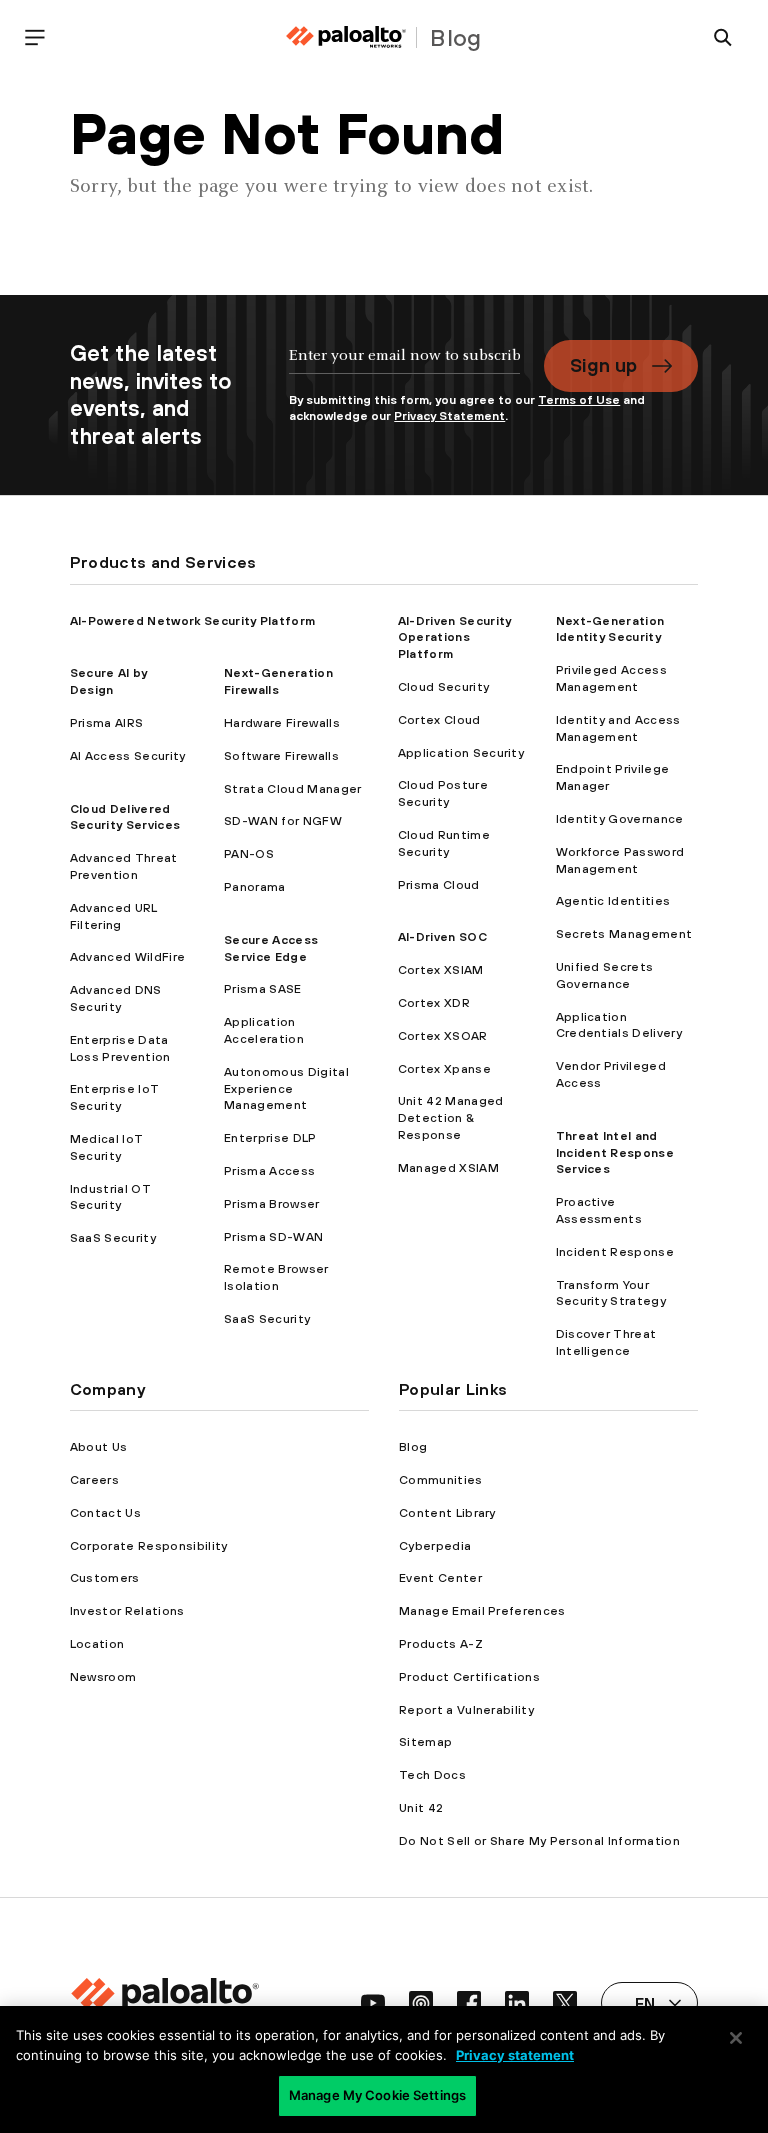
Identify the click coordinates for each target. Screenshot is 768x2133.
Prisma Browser (271, 1204)
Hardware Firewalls (282, 723)
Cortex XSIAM (441, 970)
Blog (413, 1447)
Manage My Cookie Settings (377, 2095)
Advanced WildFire (127, 957)
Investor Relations (127, 1611)
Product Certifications (469, 1677)
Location (97, 1644)
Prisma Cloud (439, 885)
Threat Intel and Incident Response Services (615, 1153)
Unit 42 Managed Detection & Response (451, 1118)
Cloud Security (443, 687)
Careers (94, 1480)
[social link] (373, 2003)
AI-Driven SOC (442, 937)
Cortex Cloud (439, 720)
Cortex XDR (434, 1003)
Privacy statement (515, 2055)
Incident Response (615, 1252)
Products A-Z (441, 1644)
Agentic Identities (613, 901)
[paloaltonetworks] (346, 37)
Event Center (440, 1578)
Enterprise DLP (270, 1138)
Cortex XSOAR (443, 1036)
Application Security (461, 753)
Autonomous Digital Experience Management (286, 1089)
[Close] (736, 2038)
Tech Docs (432, 1775)
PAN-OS (249, 854)
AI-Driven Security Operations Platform (455, 638)
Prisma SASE (263, 989)
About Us (99, 1447)
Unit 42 (421, 1808)
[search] (723, 37)
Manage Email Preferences (482, 1611)
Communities (441, 1480)
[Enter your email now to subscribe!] (404, 365)
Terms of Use (579, 400)
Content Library (447, 1513)
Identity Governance (620, 819)
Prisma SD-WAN (273, 1237)
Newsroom (103, 1677)
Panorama (255, 887)
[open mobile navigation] (35, 37)
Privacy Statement (449, 416)
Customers (105, 1578)
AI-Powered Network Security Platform (193, 621)
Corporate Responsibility (149, 1546)
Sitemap (425, 1742)
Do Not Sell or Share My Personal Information (539, 1841)
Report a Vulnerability (466, 1710)
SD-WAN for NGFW (283, 821)
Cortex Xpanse (444, 1069)
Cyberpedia (435, 1546)
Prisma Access (269, 1171)
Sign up (603, 365)
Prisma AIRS (107, 723)
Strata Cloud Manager (292, 789)
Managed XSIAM (448, 1168)
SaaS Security (113, 1238)
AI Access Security (128, 756)
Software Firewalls (281, 756)
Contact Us (105, 1513)
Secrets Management (624, 934)
